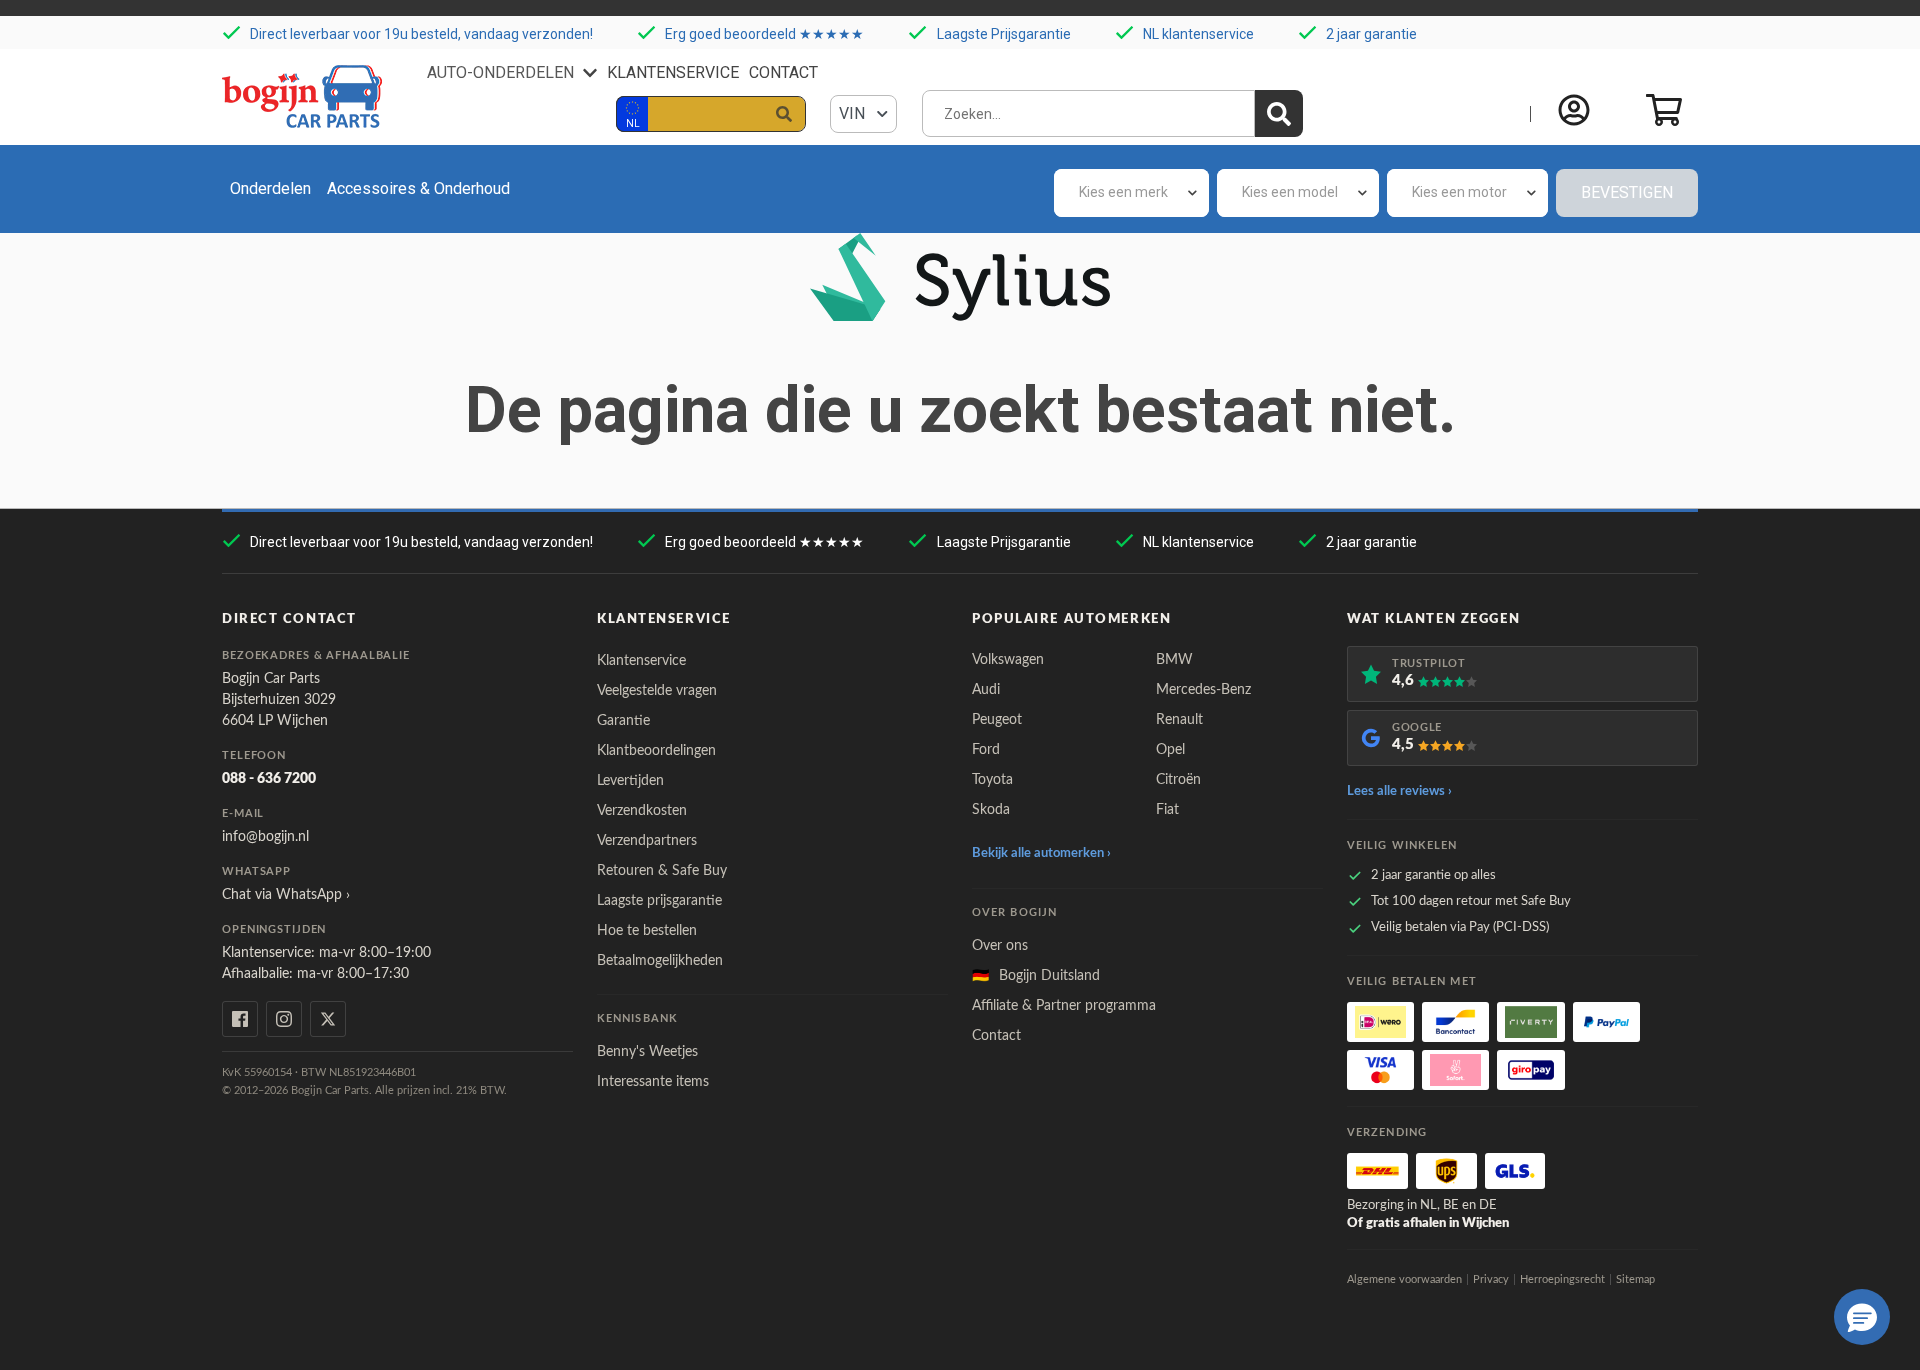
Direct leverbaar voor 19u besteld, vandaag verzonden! (421, 34)
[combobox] (1131, 193)
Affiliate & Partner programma (1064, 1006)
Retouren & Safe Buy (662, 871)
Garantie (623, 721)
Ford (986, 750)
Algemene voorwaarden (1404, 1279)
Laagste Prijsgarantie (1004, 34)
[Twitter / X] (328, 1019)
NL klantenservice (1198, 34)
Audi (986, 690)
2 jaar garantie (1371, 34)
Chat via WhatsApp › (286, 895)
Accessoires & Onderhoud (418, 188)
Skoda (991, 810)
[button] (1862, 1317)
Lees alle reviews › (1399, 791)
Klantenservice (673, 72)
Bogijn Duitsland (1036, 976)
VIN (854, 113)
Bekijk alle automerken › (1041, 853)
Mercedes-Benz (1203, 690)
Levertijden (630, 781)
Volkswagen (1008, 660)
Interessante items (653, 1082)
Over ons (1000, 946)
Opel (1170, 750)
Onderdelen (270, 188)
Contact (783, 72)
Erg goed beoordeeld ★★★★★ (764, 34)
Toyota (992, 780)
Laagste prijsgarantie (659, 901)
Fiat (1167, 810)
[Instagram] (284, 1019)
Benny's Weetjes (647, 1052)
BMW (1174, 660)
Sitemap (1635, 1279)
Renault (1179, 720)
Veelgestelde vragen (657, 691)
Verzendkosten (642, 811)
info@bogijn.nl (265, 837)
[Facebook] (240, 1019)
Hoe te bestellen (647, 931)
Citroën (1178, 780)
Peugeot (997, 720)
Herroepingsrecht (1562, 1279)
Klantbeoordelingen (656, 751)
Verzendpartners (647, 841)
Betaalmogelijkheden (660, 961)
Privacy (1491, 1279)
